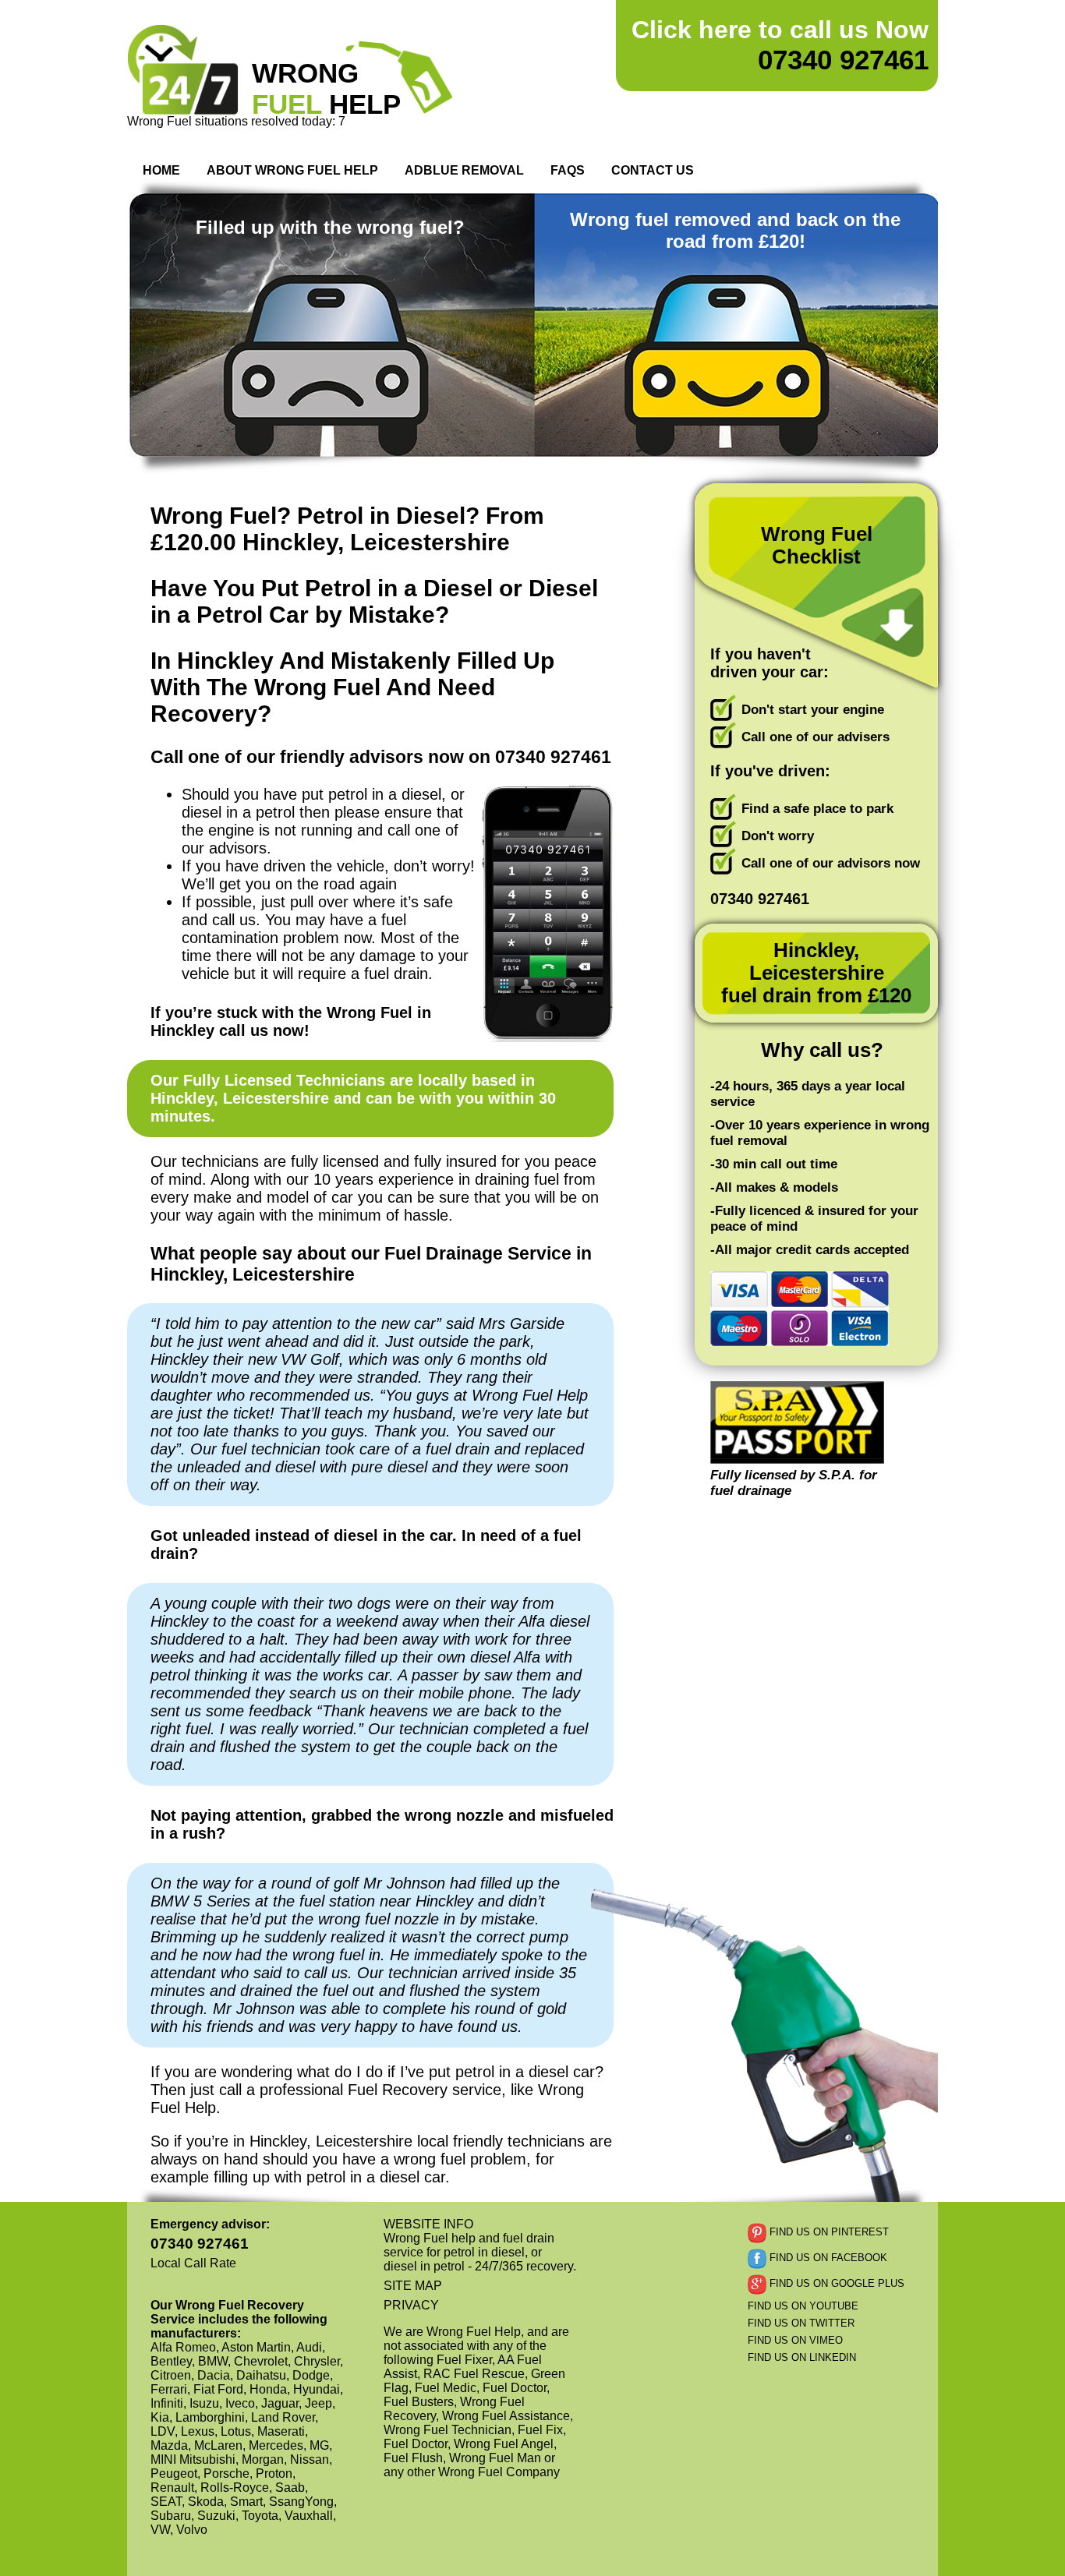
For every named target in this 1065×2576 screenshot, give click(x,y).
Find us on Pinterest (828, 2233)
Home (161, 170)
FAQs (568, 170)
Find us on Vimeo (795, 2340)
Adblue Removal (464, 170)
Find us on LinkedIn (802, 2357)
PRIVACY (411, 2305)
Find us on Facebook (827, 2258)
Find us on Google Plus (835, 2284)
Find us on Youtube (803, 2306)
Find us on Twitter (801, 2323)
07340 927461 (780, 45)
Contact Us (653, 170)
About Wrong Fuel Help (292, 170)
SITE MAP (413, 2286)
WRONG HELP (326, 88)
